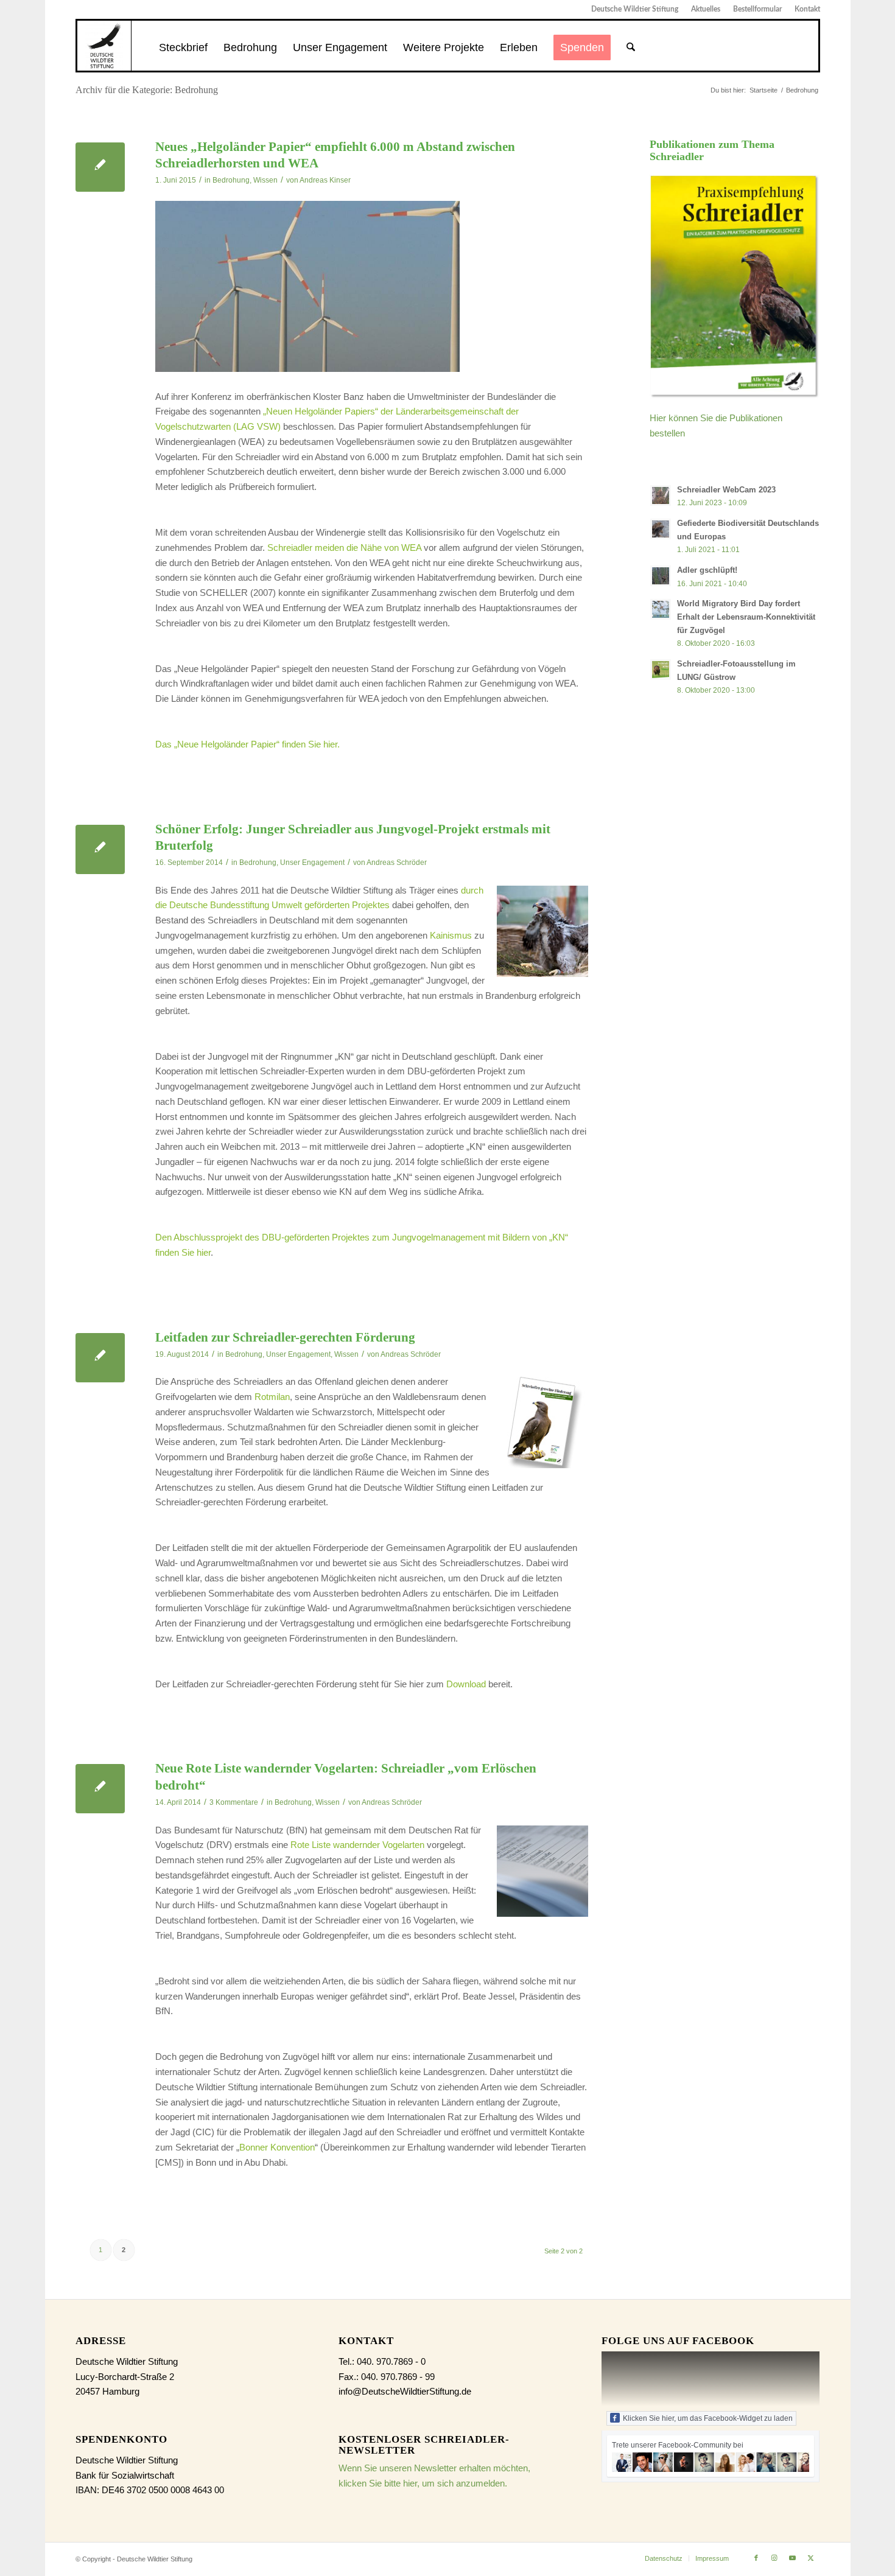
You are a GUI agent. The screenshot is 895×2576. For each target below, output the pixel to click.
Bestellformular (757, 9)
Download (466, 1684)
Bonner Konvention (277, 2147)
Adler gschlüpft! (707, 570)
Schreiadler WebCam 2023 (726, 490)
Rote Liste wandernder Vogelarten (357, 1845)
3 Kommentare (234, 1802)
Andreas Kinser (325, 180)
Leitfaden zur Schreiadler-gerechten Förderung (285, 1337)
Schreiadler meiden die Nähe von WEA (344, 548)
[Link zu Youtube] (793, 2558)
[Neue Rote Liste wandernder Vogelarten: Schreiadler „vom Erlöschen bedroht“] (100, 1789)
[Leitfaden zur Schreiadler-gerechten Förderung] (100, 1358)
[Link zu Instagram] (774, 2558)
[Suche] (631, 47)
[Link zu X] (811, 2558)
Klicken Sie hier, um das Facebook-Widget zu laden (708, 2418)
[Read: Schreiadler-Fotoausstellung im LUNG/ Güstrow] (661, 670)
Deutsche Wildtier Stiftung (635, 9)
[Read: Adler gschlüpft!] (661, 576)
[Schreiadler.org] (104, 46)
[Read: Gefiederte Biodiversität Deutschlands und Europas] (661, 529)
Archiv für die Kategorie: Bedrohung (147, 90)
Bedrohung (231, 180)
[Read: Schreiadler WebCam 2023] (661, 495)
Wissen (265, 180)
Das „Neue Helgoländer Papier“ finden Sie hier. (247, 744)
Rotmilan (272, 1397)
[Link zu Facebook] (756, 2558)
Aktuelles (706, 9)
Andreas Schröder (397, 863)
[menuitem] (635, 9)
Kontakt (807, 9)
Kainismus (451, 935)
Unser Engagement (312, 863)
